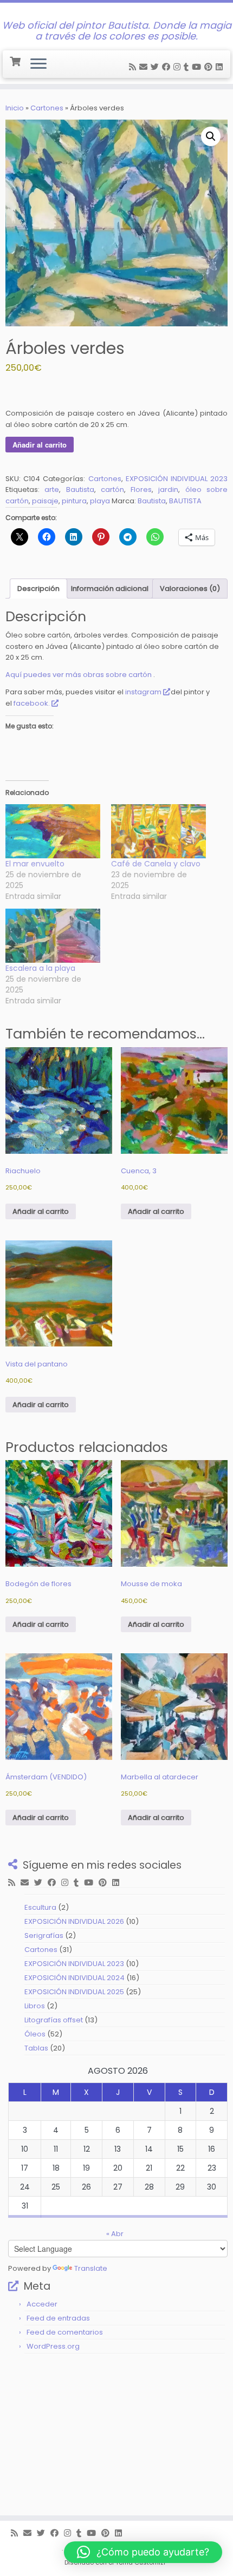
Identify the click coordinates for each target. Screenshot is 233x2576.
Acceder (42, 2304)
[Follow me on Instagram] (179, 67)
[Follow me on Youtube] (198, 67)
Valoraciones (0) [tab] (190, 589)
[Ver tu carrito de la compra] (16, 60)
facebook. (31, 703)
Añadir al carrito (40, 445)
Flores (141, 489)
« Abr (115, 2234)
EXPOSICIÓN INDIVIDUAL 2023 (177, 479)
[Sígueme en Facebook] (168, 67)
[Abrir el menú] (38, 64)
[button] (211, 136)
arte (52, 489)
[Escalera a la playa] (53, 936)
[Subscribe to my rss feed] (134, 67)
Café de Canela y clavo (156, 864)
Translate (91, 2268)
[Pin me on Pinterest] (210, 67)
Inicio (15, 108)
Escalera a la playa (40, 968)
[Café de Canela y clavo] (158, 831)
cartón (112, 489)
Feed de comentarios (65, 2332)
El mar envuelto (35, 864)
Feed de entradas (58, 2318)
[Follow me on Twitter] (156, 67)
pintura (74, 501)
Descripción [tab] (38, 589)
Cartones (47, 108)
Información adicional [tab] (110, 589)
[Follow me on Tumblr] (188, 67)
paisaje (45, 501)
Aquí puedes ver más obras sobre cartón (79, 675)
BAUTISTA (185, 501)
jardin (168, 489)
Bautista (80, 489)
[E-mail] (145, 67)
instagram (143, 692)
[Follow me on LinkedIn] (221, 67)
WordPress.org (53, 2346)
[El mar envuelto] (53, 831)
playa (100, 501)
